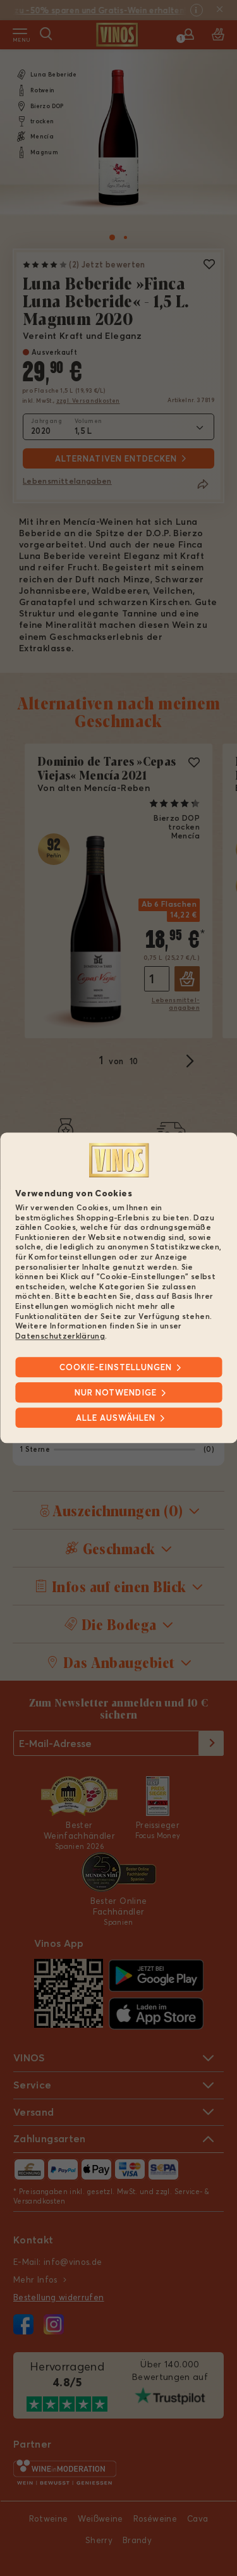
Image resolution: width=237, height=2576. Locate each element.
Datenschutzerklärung (60, 1336)
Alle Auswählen (116, 1418)
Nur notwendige (116, 1393)
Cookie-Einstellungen (116, 1368)
